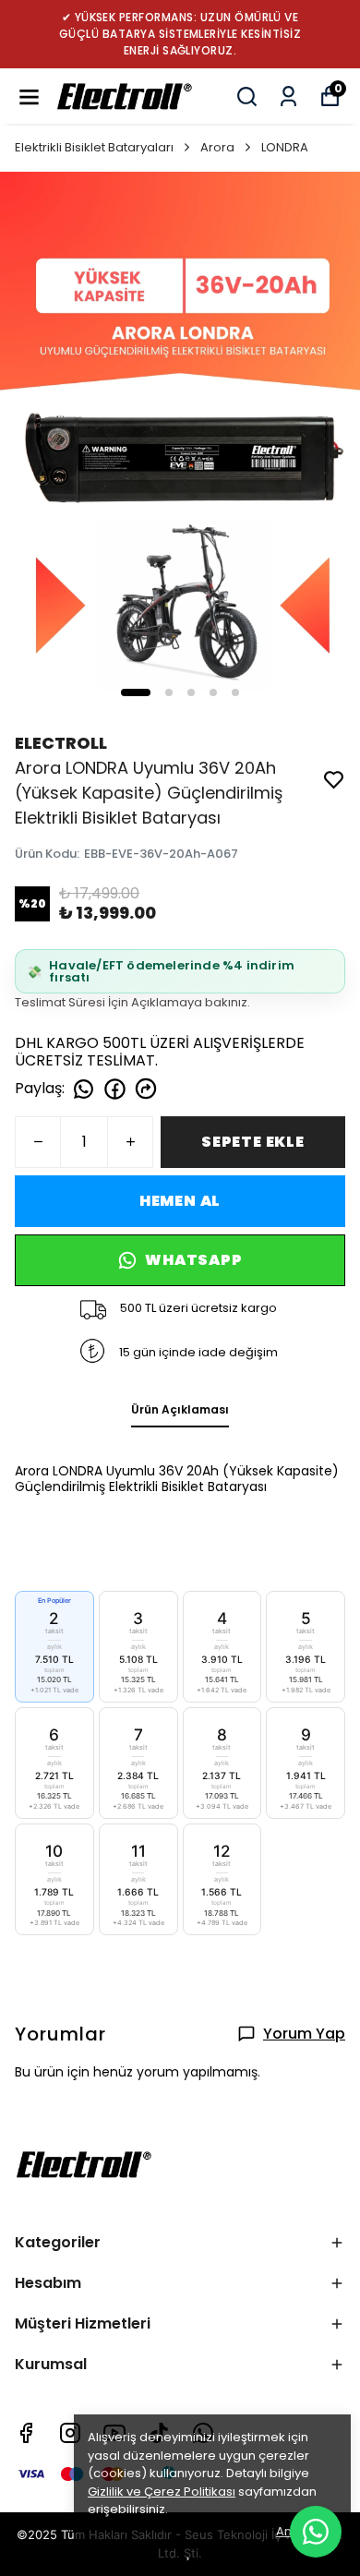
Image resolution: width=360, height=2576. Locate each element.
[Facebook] (26, 2433)
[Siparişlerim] (288, 96)
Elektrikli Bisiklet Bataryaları (94, 147)
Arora (217, 147)
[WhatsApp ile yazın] (316, 2532)
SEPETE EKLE (253, 1142)
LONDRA (285, 147)
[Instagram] (70, 2433)
